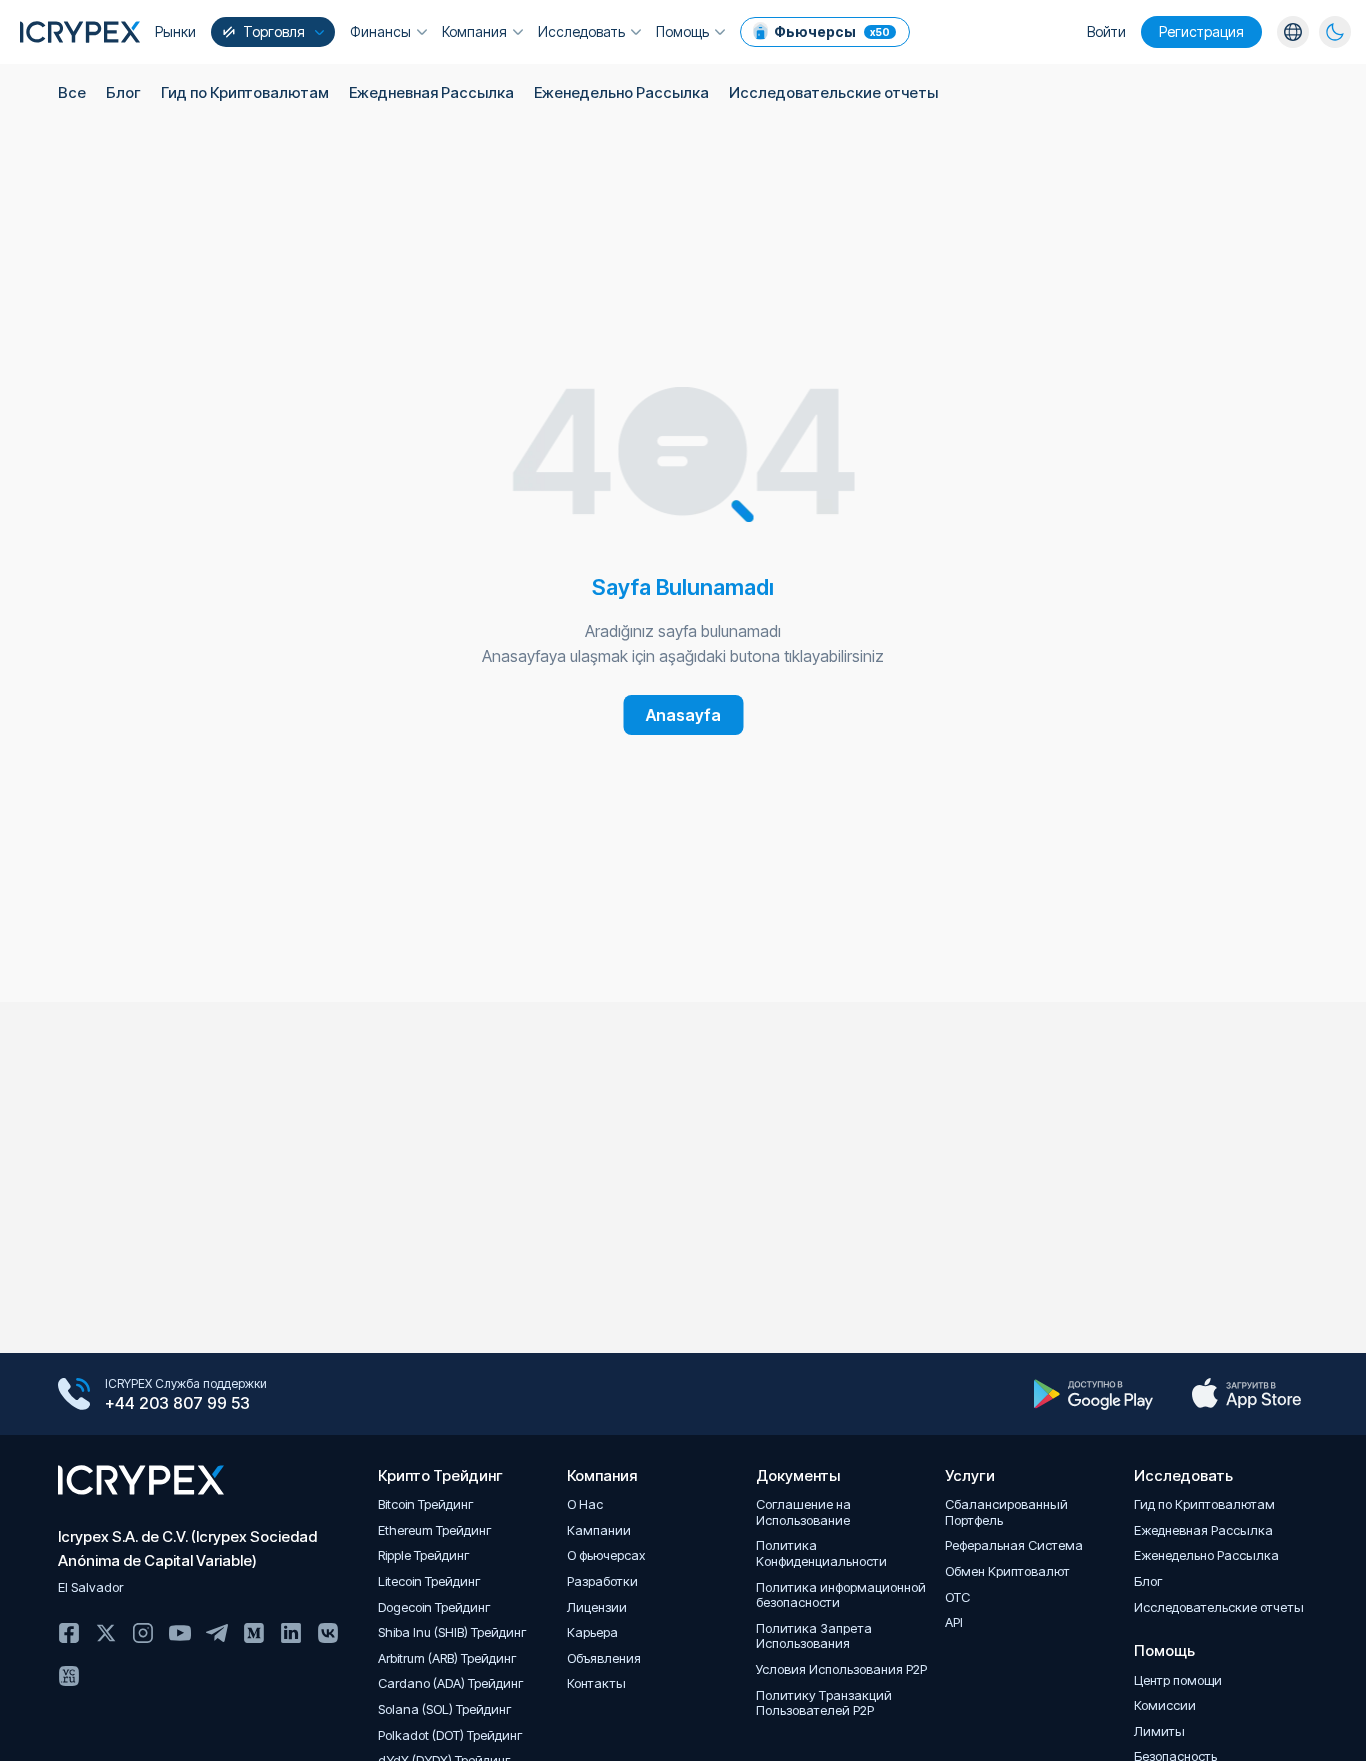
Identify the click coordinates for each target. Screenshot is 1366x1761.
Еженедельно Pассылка (621, 92)
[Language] (1293, 32)
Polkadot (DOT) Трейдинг (450, 1735)
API (954, 1622)
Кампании (599, 1530)
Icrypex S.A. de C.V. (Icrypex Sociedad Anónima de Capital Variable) (187, 1548)
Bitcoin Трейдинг (426, 1504)
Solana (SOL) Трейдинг (445, 1709)
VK (328, 1633)
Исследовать (581, 31)
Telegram (217, 1633)
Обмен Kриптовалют (1007, 1571)
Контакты (596, 1683)
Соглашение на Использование (803, 1512)
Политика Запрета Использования (814, 1636)
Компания (474, 31)
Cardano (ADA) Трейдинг (451, 1683)
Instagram (143, 1633)
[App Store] (1246, 1394)
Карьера (592, 1632)
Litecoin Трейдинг (429, 1581)
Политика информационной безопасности (841, 1595)
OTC (957, 1597)
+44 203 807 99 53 (177, 1403)
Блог (123, 92)
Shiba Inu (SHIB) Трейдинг (452, 1632)
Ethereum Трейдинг (435, 1530)
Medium (254, 1633)
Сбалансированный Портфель (1006, 1512)
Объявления (604, 1658)
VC (69, 1676)
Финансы (380, 31)
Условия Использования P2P (841, 1669)
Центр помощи (1178, 1680)
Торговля (274, 31)
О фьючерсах (606, 1555)
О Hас (585, 1504)
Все (72, 92)
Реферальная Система (1014, 1545)
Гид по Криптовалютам (245, 92)
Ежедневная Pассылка (431, 92)
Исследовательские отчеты (833, 92)
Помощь (682, 31)
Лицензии (597, 1607)
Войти (1106, 31)
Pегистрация (1201, 31)
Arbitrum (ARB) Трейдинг (447, 1658)
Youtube (180, 1633)
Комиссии (1165, 1705)
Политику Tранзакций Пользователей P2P (824, 1703)
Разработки (602, 1581)
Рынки (175, 31)
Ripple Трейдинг (424, 1555)
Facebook (69, 1633)
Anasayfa (683, 715)
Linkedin (291, 1633)
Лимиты (1159, 1731)
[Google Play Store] (1093, 1394)
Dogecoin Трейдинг (434, 1607)
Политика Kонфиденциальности (821, 1553)
